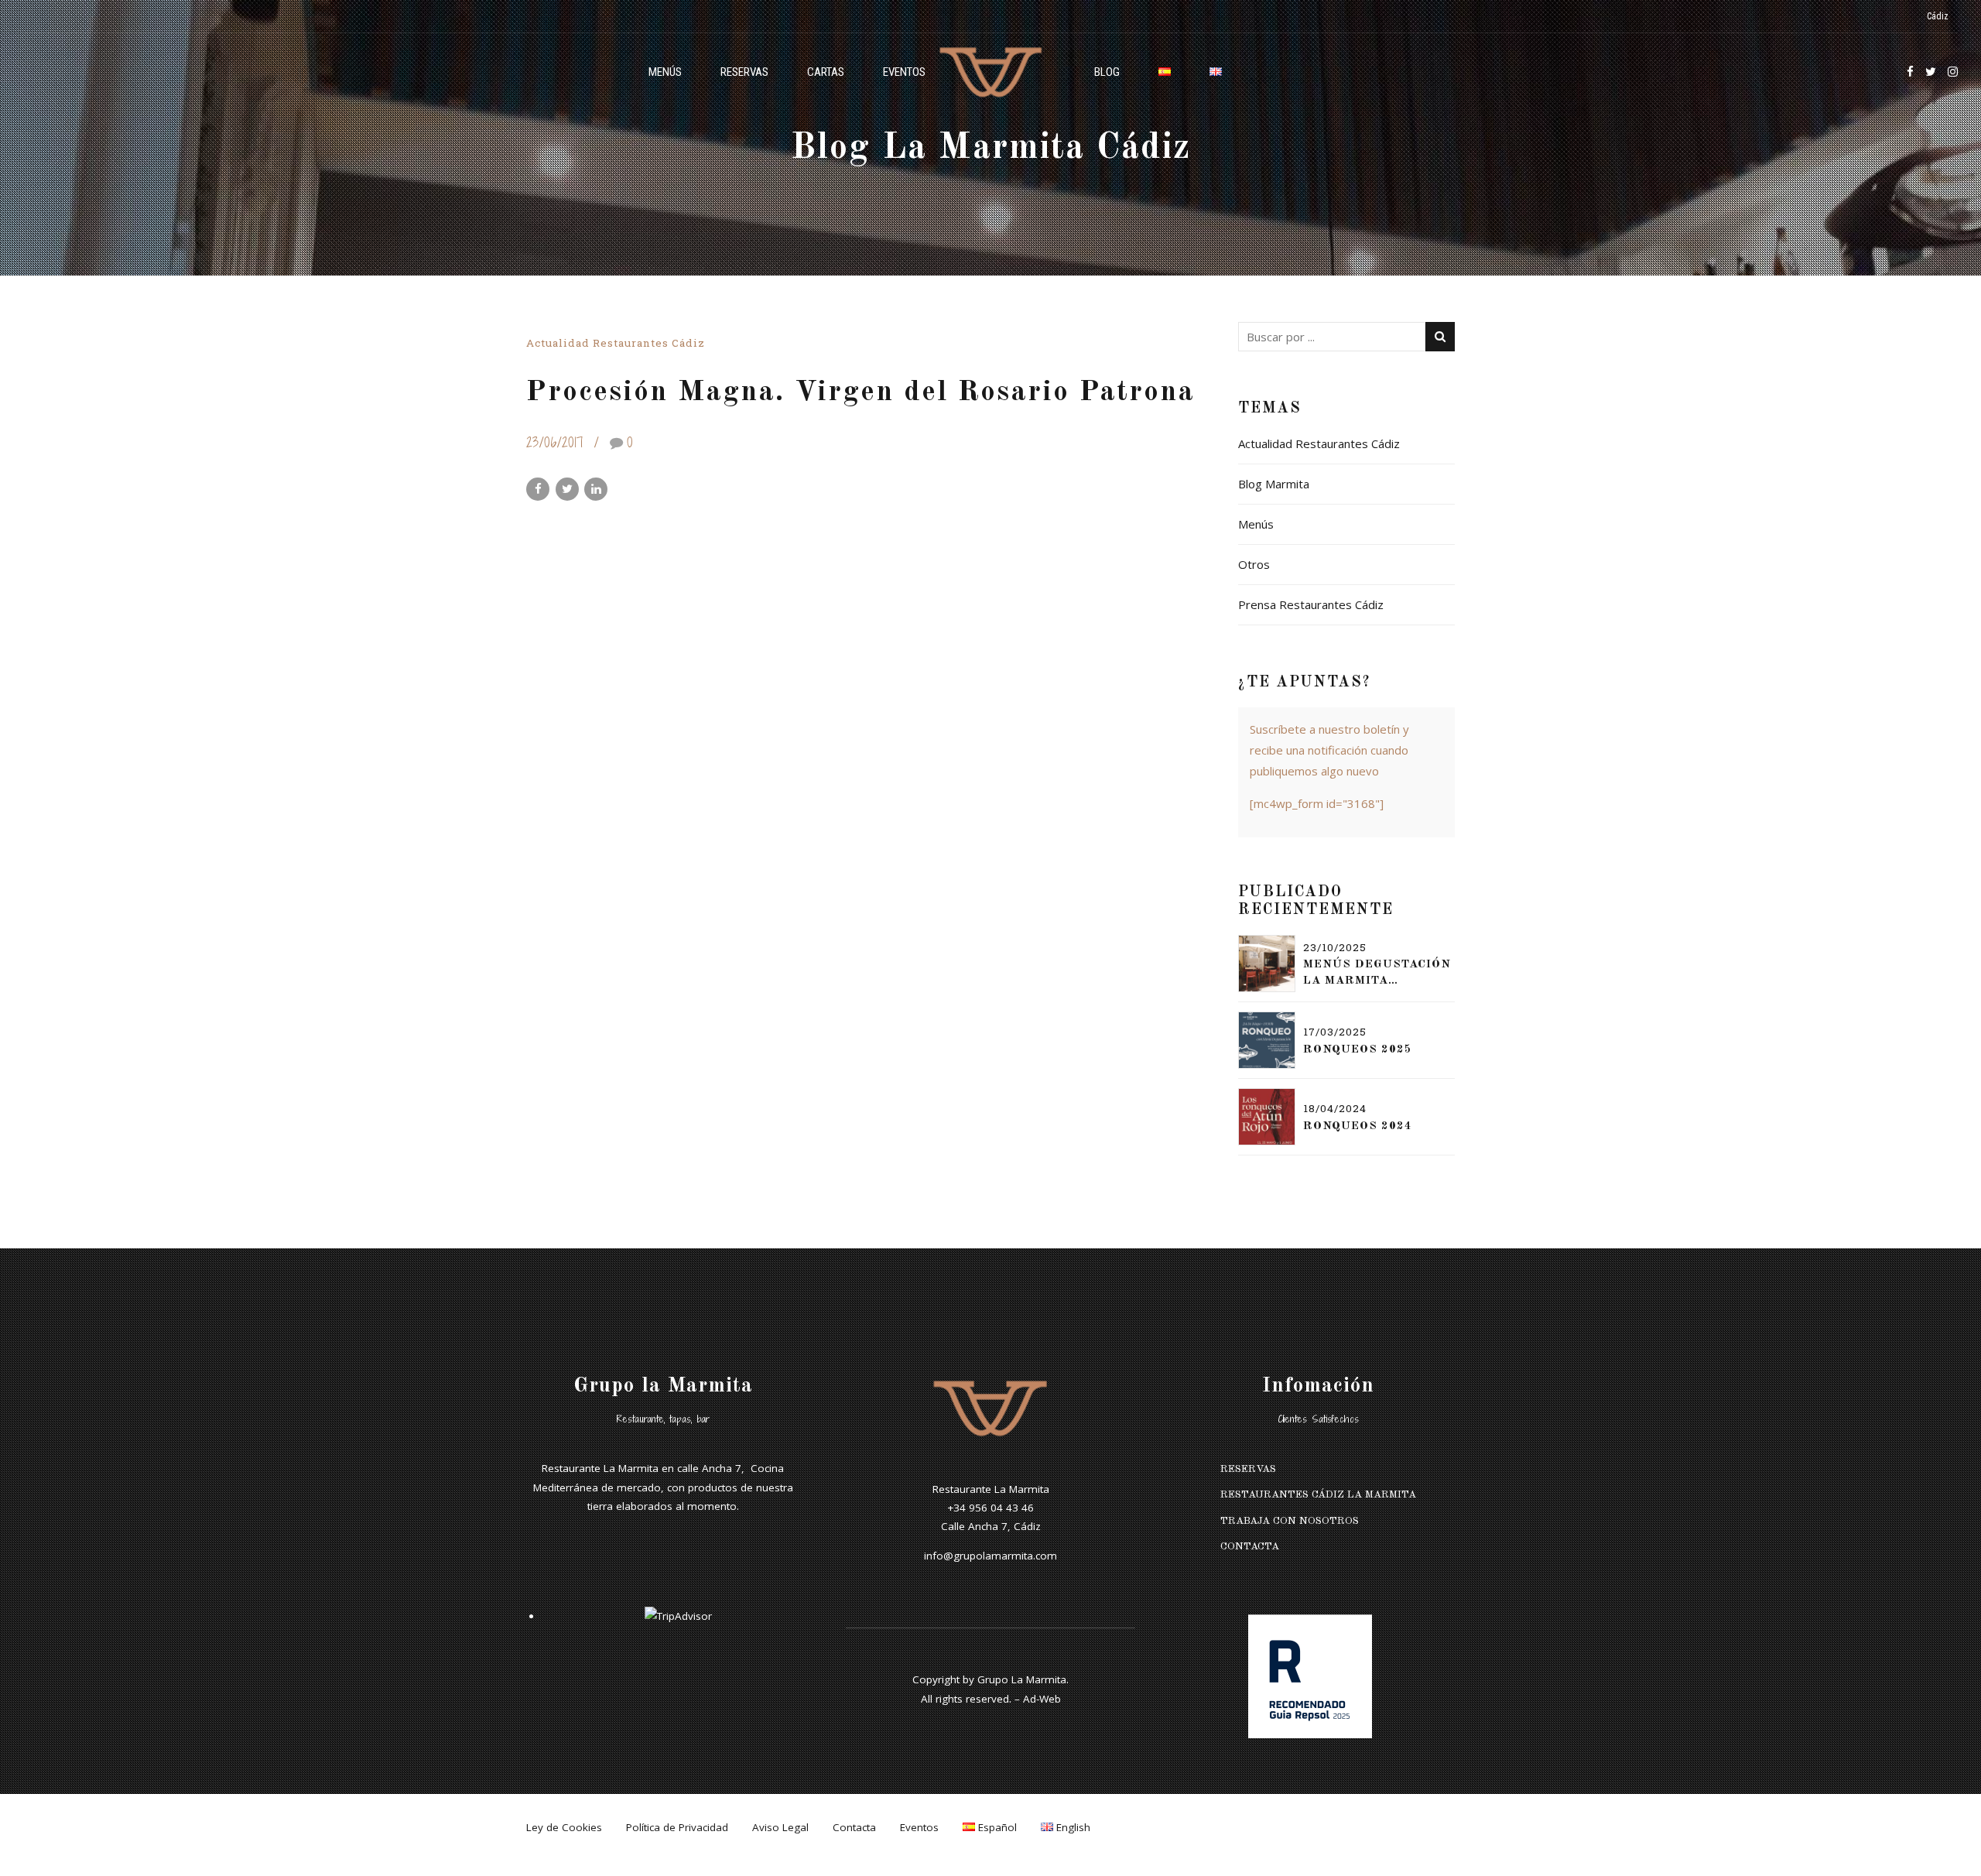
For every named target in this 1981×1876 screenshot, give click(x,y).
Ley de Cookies (564, 1827)
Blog (1107, 72)
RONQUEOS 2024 (1358, 1126)
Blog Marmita (1274, 484)
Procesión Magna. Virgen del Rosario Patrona (860, 392)
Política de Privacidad (677, 1827)
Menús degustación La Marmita (1377, 973)
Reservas (744, 72)
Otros (1254, 564)
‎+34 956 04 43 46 (990, 1508)
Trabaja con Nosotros (1290, 1521)
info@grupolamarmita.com (990, 1556)
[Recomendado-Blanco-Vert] (1310, 1676)
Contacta (1250, 1547)
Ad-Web (1042, 1699)
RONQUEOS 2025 (1358, 1050)
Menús (665, 72)
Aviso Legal (780, 1827)
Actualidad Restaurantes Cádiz (616, 343)
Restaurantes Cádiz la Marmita (1318, 1495)
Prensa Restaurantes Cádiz (1311, 604)
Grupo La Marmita (1022, 1679)
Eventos (904, 72)
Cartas (826, 72)
